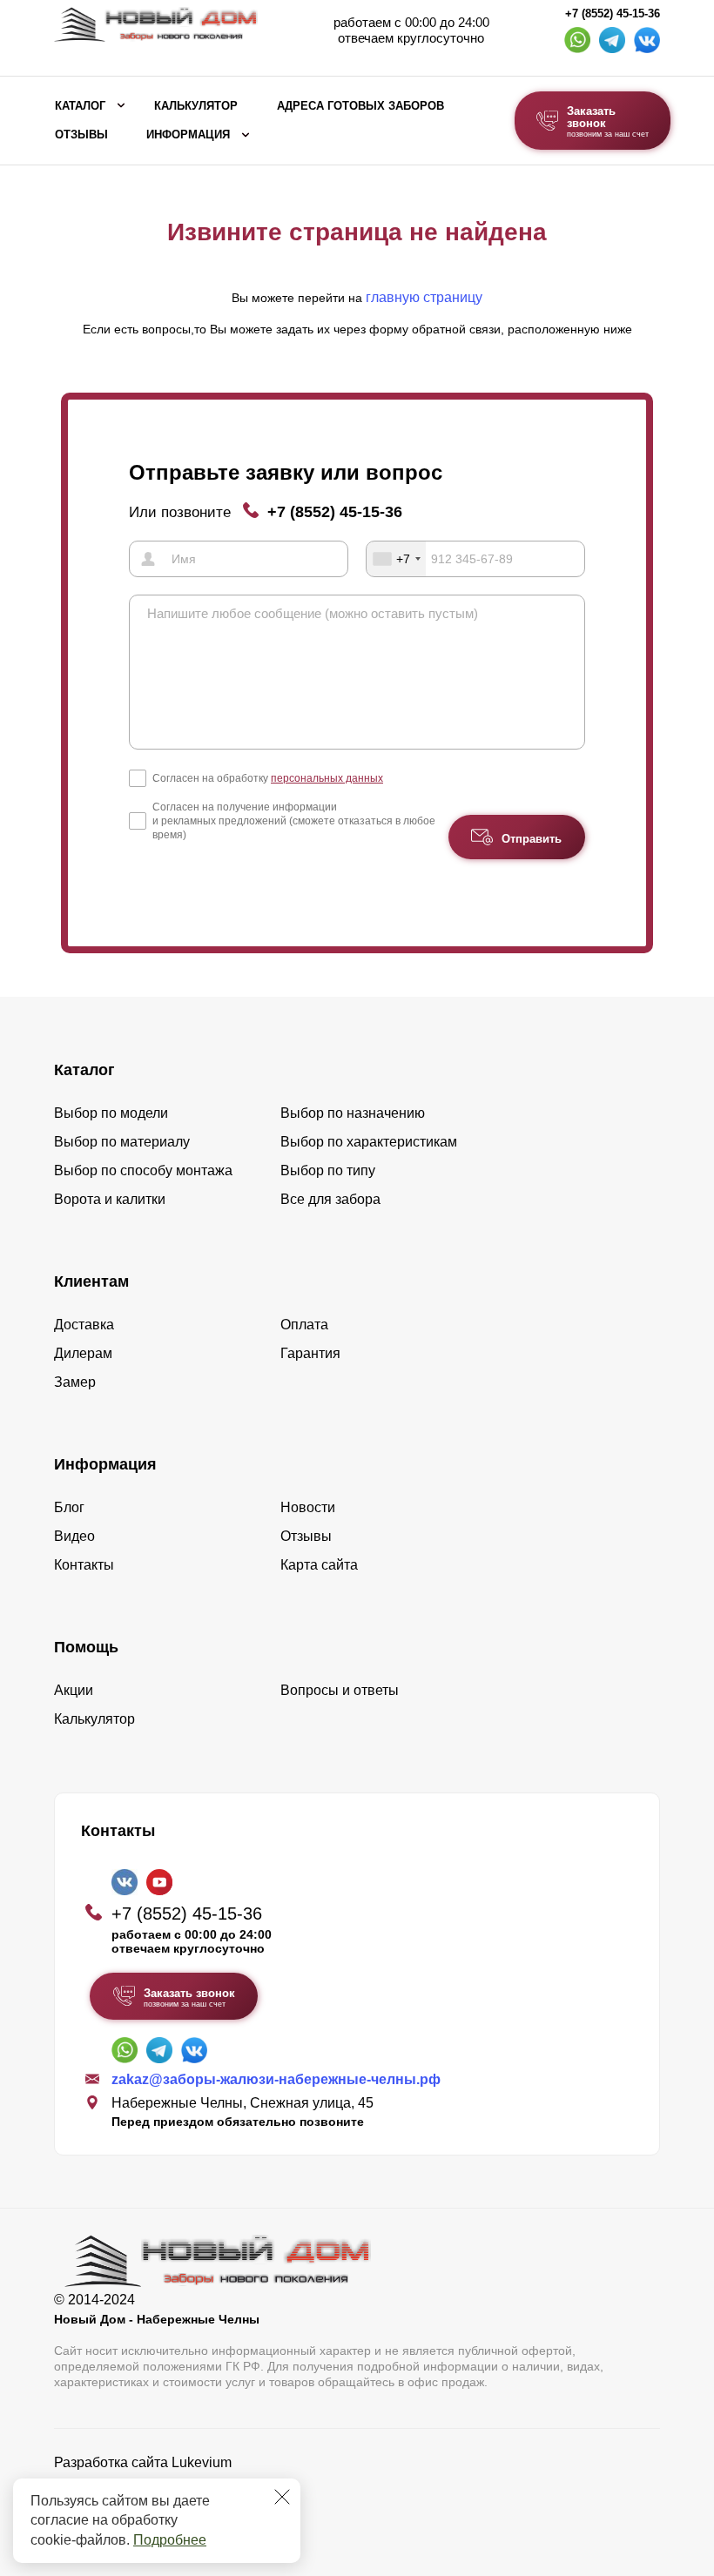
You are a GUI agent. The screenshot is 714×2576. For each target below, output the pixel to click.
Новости (308, 1507)
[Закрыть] (282, 2497)
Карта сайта (319, 1565)
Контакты (84, 1565)
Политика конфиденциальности (156, 2487)
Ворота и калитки (110, 1199)
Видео (74, 1536)
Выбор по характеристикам (369, 1142)
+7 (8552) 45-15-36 (613, 14)
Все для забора (330, 1199)
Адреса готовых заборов (360, 106)
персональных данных (327, 778)
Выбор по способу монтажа (143, 1170)
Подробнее (170, 2540)
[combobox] (396, 559)
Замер (75, 1382)
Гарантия (310, 1353)
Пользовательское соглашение (155, 2507)
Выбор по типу (328, 1170)
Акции (74, 1690)
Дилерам (83, 1353)
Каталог (80, 106)
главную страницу (424, 297)
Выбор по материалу (122, 1142)
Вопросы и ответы (340, 1690)
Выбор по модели (111, 1113)
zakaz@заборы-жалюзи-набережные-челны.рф (276, 2079)
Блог (69, 1507)
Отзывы (81, 135)
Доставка (84, 1325)
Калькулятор (196, 106)
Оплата (304, 1325)
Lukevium (202, 2462)
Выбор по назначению (353, 1113)
